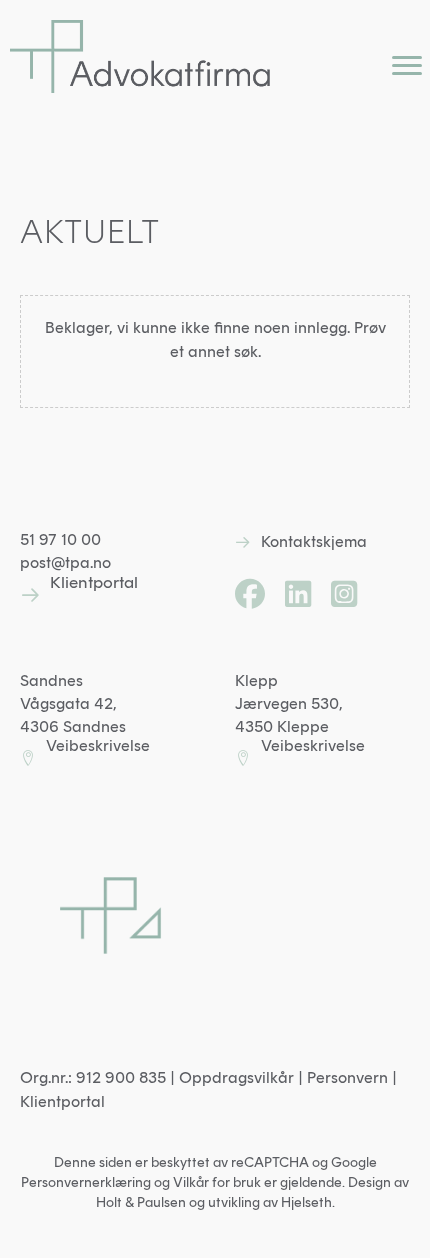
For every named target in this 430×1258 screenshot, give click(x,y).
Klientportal (62, 1101)
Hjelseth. (308, 1202)
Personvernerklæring (86, 1182)
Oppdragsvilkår (236, 1077)
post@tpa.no (65, 562)
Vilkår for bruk (217, 1182)
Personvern (347, 1077)
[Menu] (407, 66)
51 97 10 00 (60, 539)
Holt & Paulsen (141, 1202)
